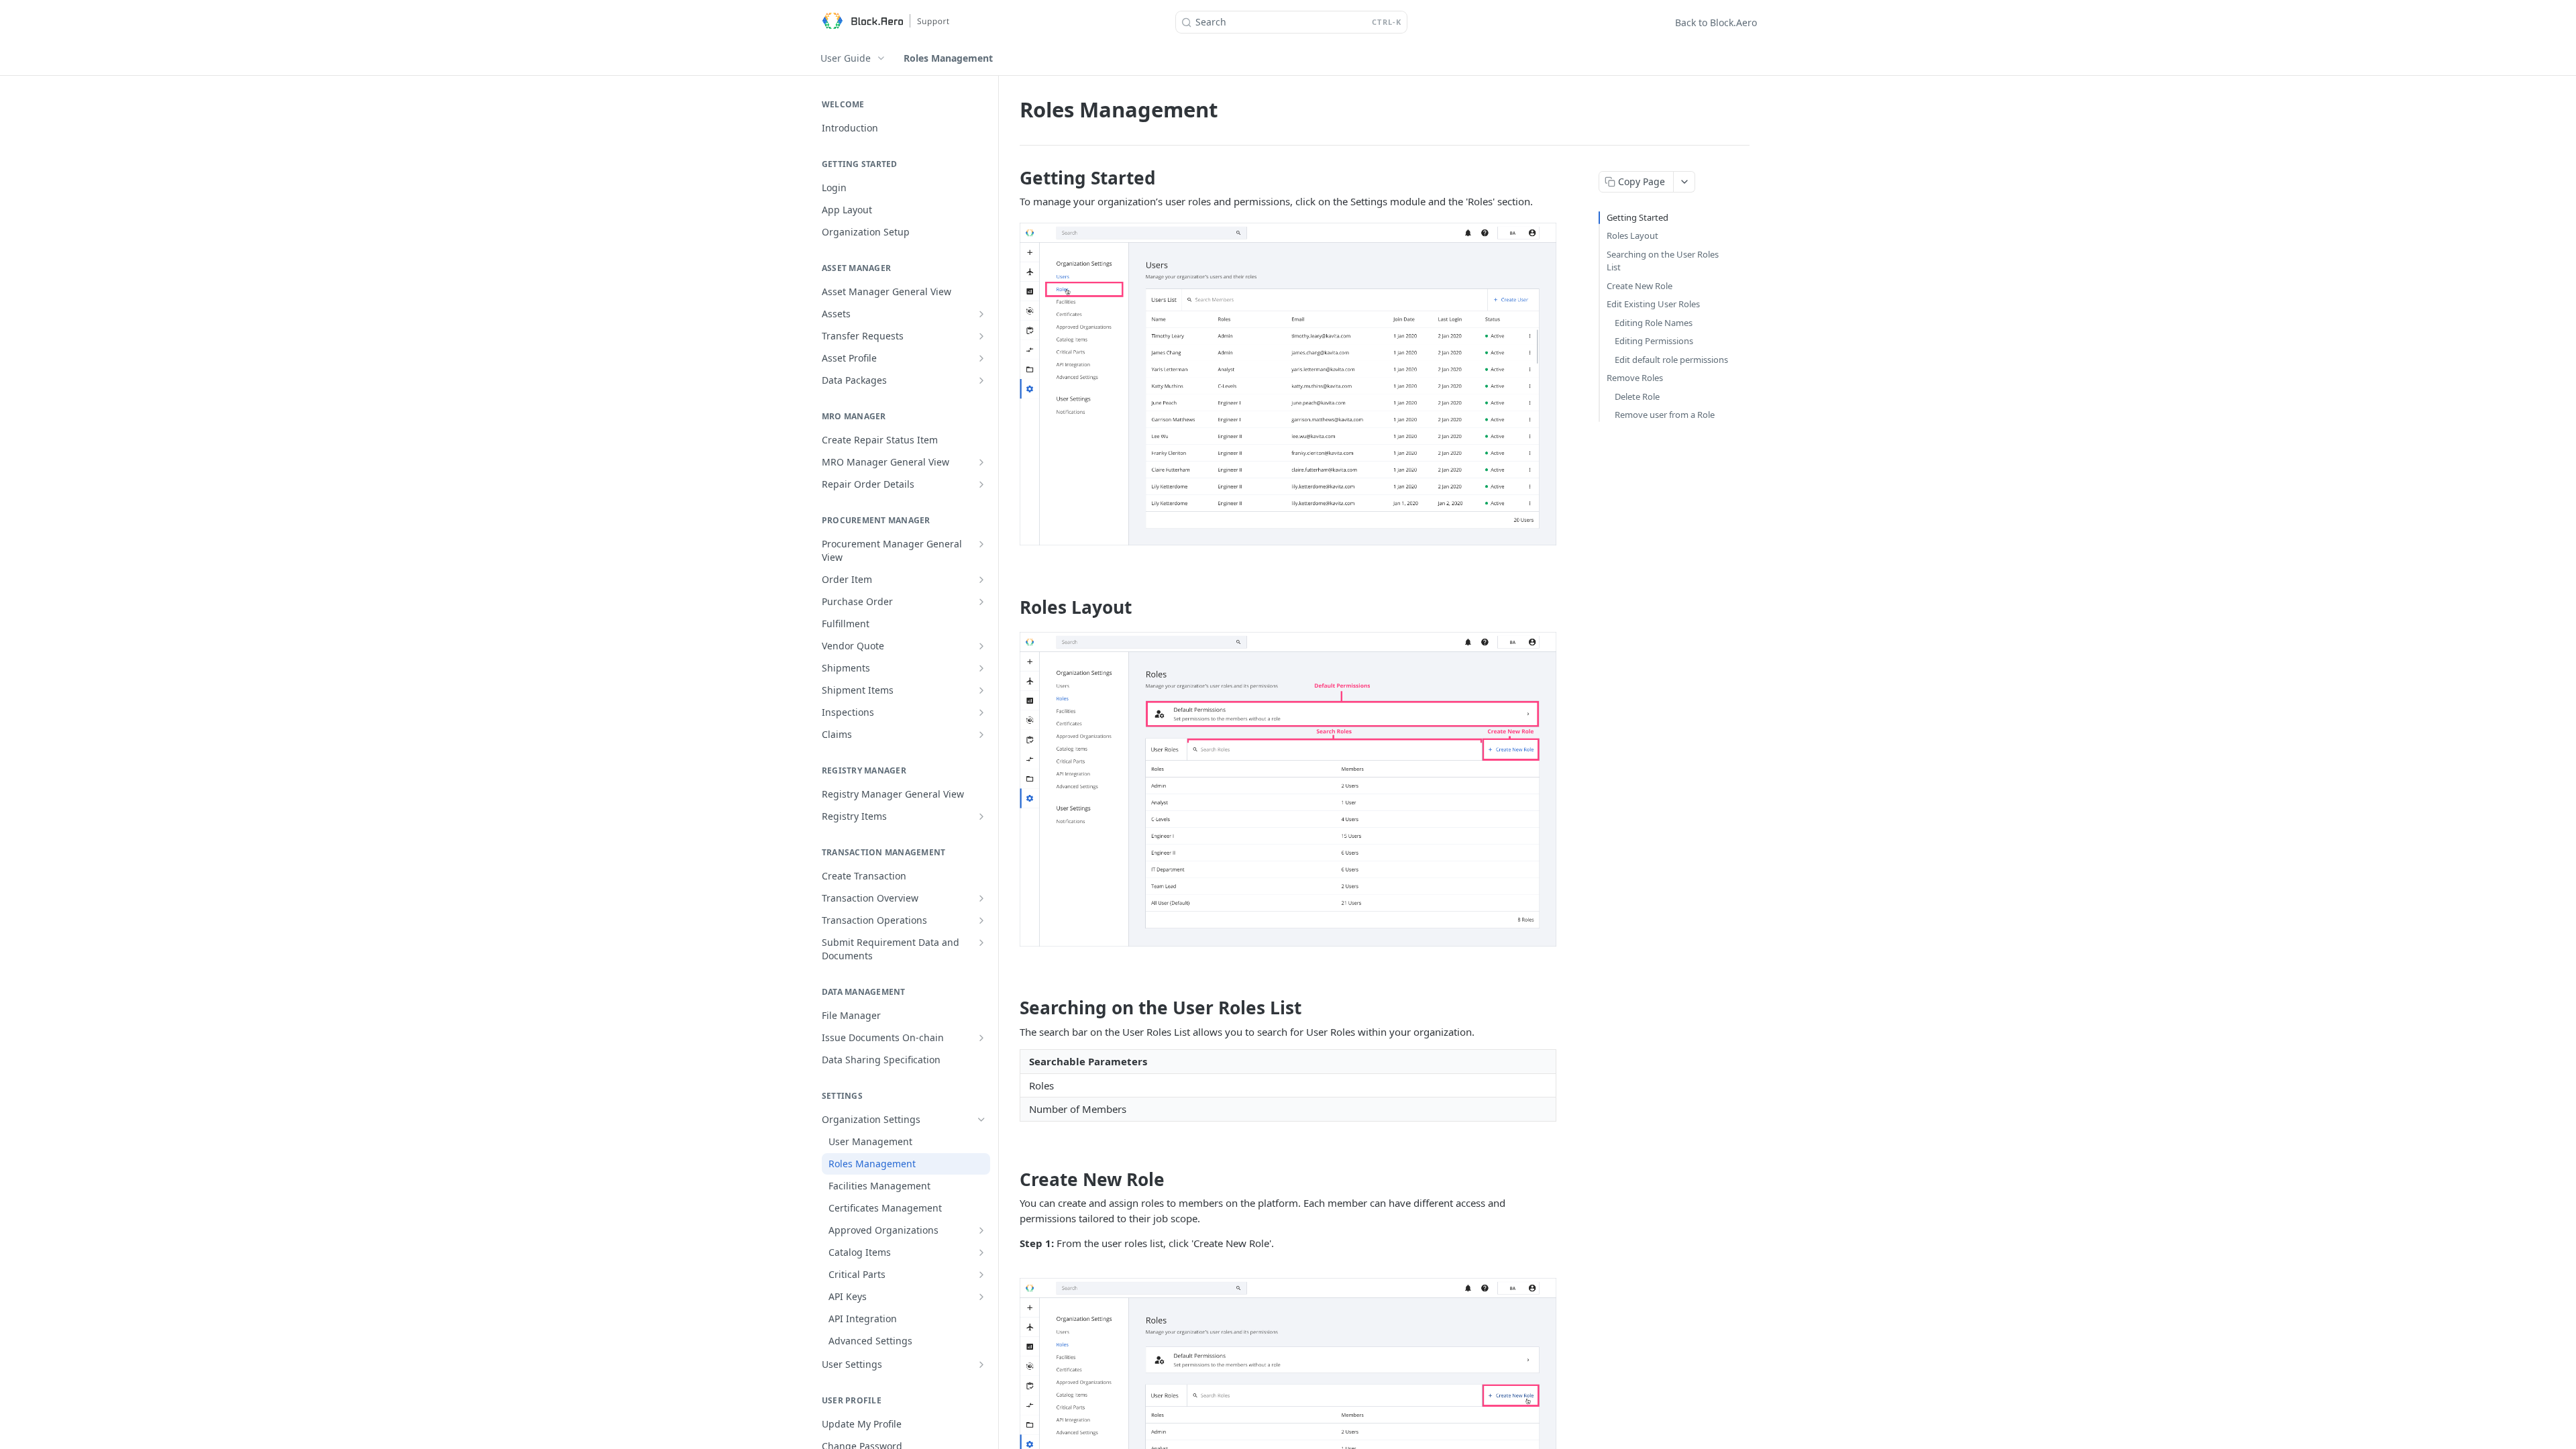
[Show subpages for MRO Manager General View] (981, 462)
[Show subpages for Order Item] (981, 580)
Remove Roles (1635, 378)
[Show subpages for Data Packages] (981, 380)
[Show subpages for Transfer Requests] (981, 336)
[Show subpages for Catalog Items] (981, 1252)
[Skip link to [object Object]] (1011, 178)
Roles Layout (1632, 235)
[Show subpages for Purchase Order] (981, 602)
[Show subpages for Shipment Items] (981, 690)
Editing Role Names (1654, 323)
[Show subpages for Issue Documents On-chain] (981, 1038)
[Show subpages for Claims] (981, 735)
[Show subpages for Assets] (981, 314)
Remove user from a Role (1665, 415)
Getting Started (1638, 217)
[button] (1288, 384)
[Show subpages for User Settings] (981, 1364)
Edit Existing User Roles (1653, 304)
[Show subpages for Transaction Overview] (981, 898)
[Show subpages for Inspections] (981, 712)
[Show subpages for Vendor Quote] (981, 646)
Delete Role (1637, 396)
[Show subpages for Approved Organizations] (981, 1230)
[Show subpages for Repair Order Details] (981, 484)
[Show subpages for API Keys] (981, 1297)
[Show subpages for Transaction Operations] (981, 920)
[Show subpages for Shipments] (981, 668)
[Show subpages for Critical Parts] (981, 1275)
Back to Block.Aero (1716, 22)
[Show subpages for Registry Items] (981, 816)
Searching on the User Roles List (1663, 261)
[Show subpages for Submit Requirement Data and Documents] (981, 943)
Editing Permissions (1654, 341)
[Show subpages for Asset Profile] (981, 358)
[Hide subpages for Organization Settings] (981, 1120)
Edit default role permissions (1671, 360)
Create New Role (1640, 286)
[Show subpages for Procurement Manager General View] (981, 544)
